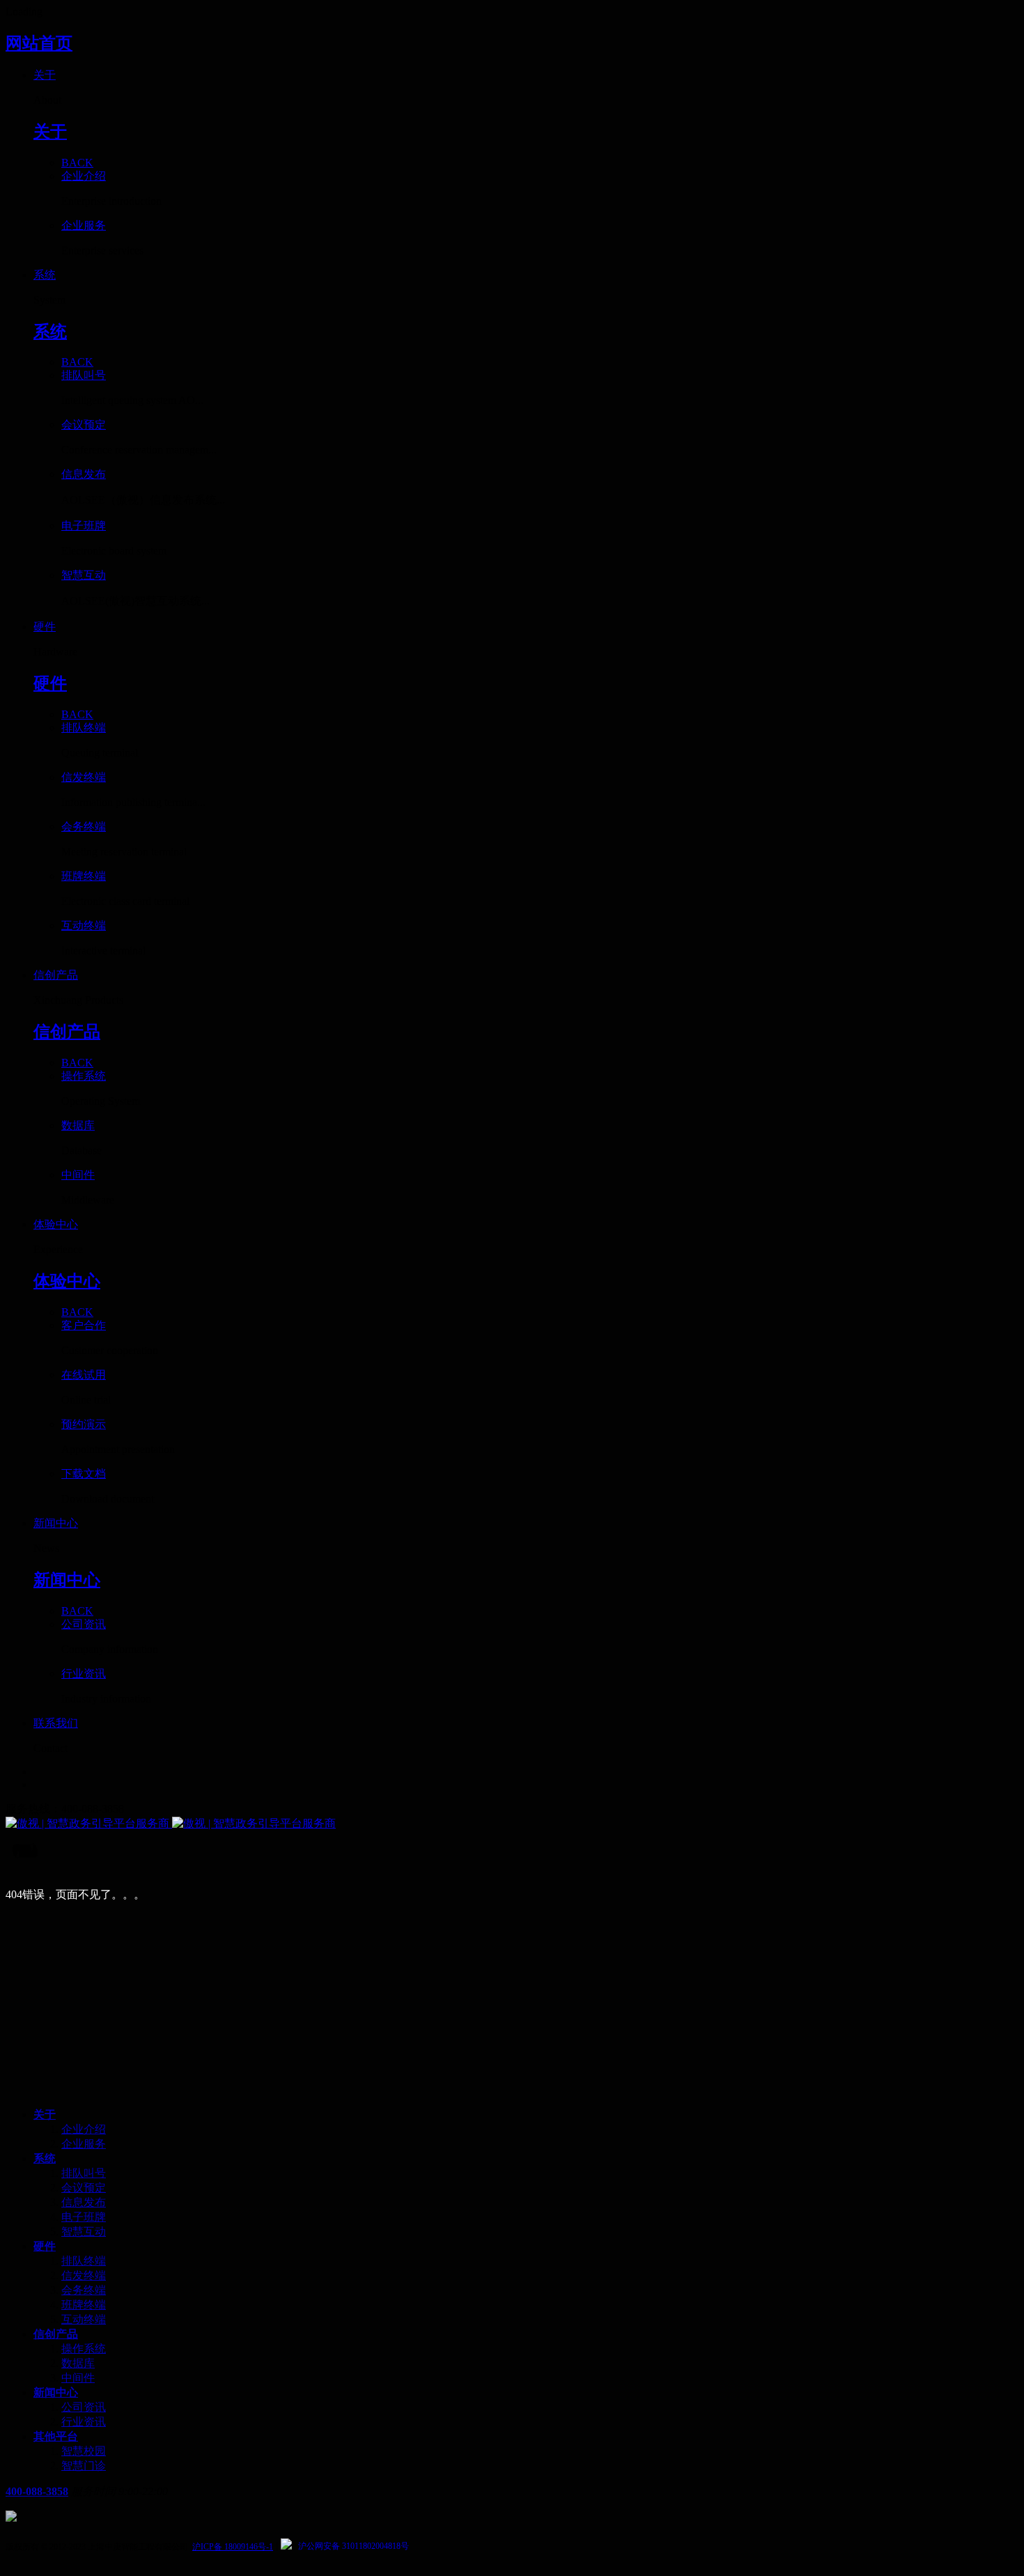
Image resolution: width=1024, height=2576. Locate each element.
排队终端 (84, 2261)
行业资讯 (84, 2422)
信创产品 (56, 2334)
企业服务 (84, 2144)
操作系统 (84, 2349)
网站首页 (39, 43)
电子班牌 (84, 2217)
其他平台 (56, 2436)
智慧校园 (84, 2451)
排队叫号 (84, 2173)
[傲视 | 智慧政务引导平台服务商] (512, 1824)
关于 (45, 2115)
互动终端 (84, 2319)
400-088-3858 (37, 2491)
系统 (45, 2158)
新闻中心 (56, 2392)
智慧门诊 (84, 2466)
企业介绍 (84, 2129)
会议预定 (84, 2188)
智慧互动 (84, 2232)
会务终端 (84, 2290)
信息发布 (84, 2202)
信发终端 (84, 2275)
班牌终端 (84, 2305)
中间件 (78, 2378)
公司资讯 (84, 2407)
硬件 (45, 2246)
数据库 (78, 2363)
